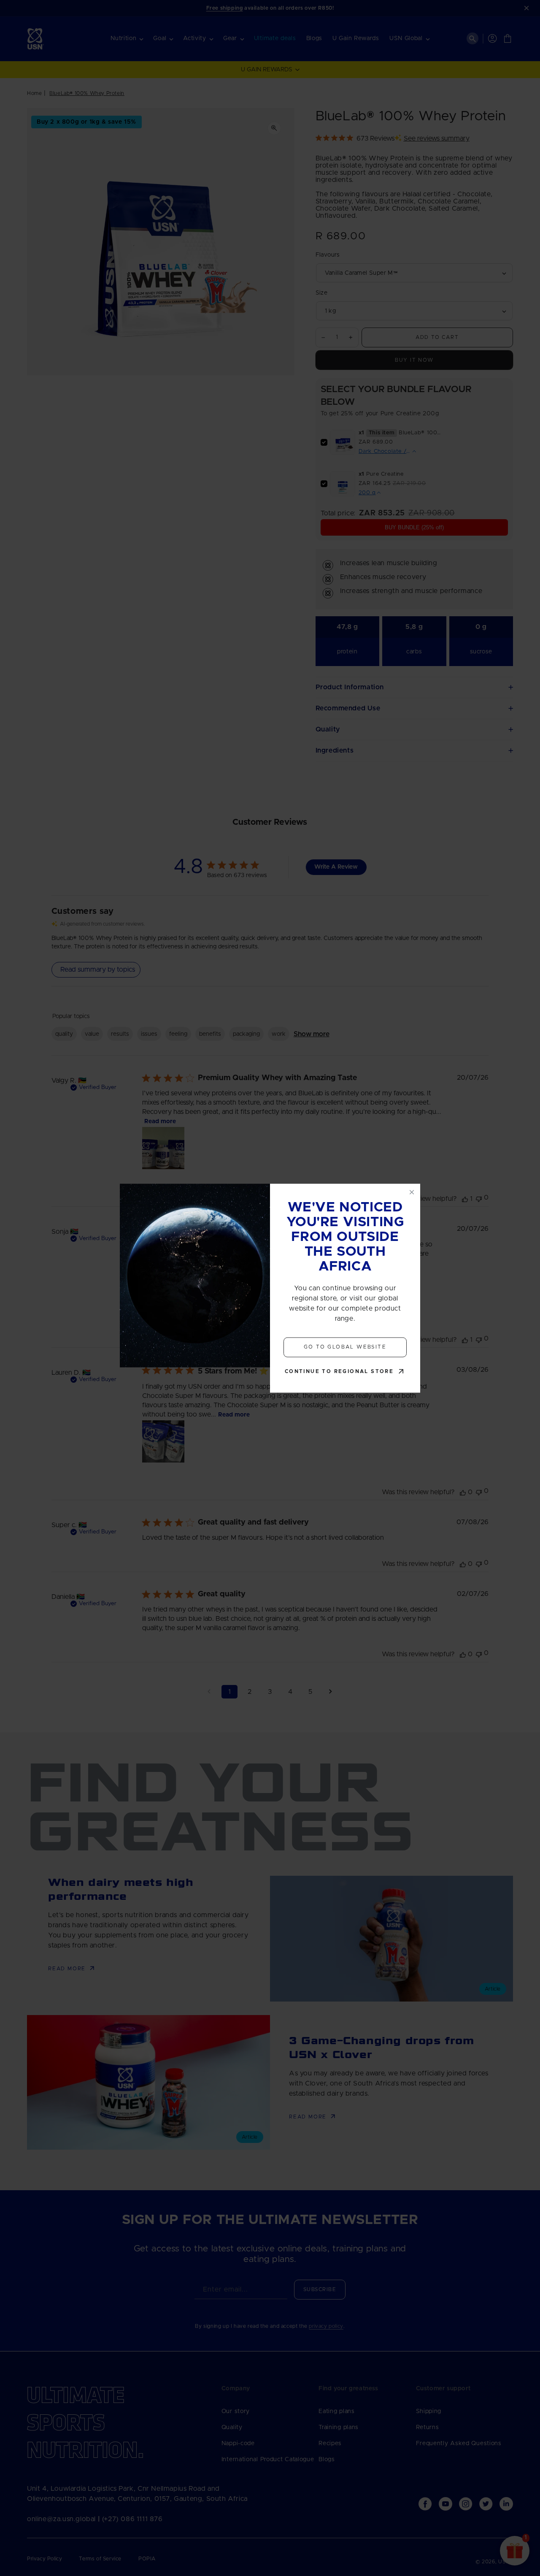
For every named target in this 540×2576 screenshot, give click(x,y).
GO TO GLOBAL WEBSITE (345, 1347)
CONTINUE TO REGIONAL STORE (339, 1371)
